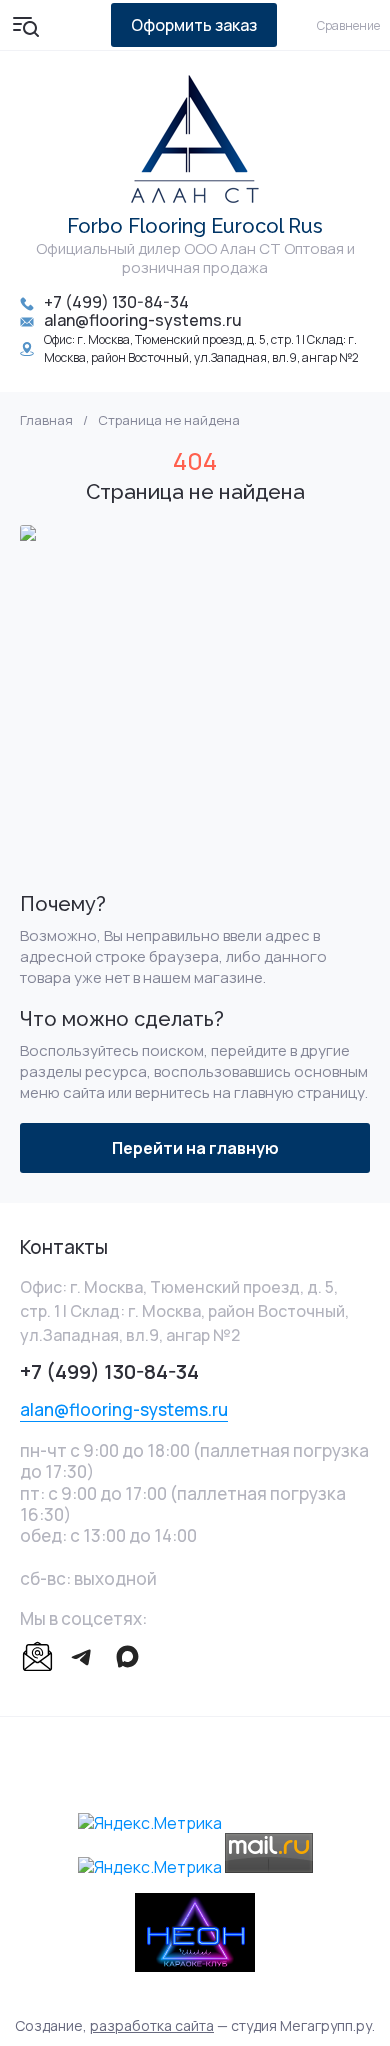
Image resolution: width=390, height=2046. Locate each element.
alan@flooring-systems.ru (143, 320)
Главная (46, 420)
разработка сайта (152, 2025)
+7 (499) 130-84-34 (116, 302)
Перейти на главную (195, 1148)
